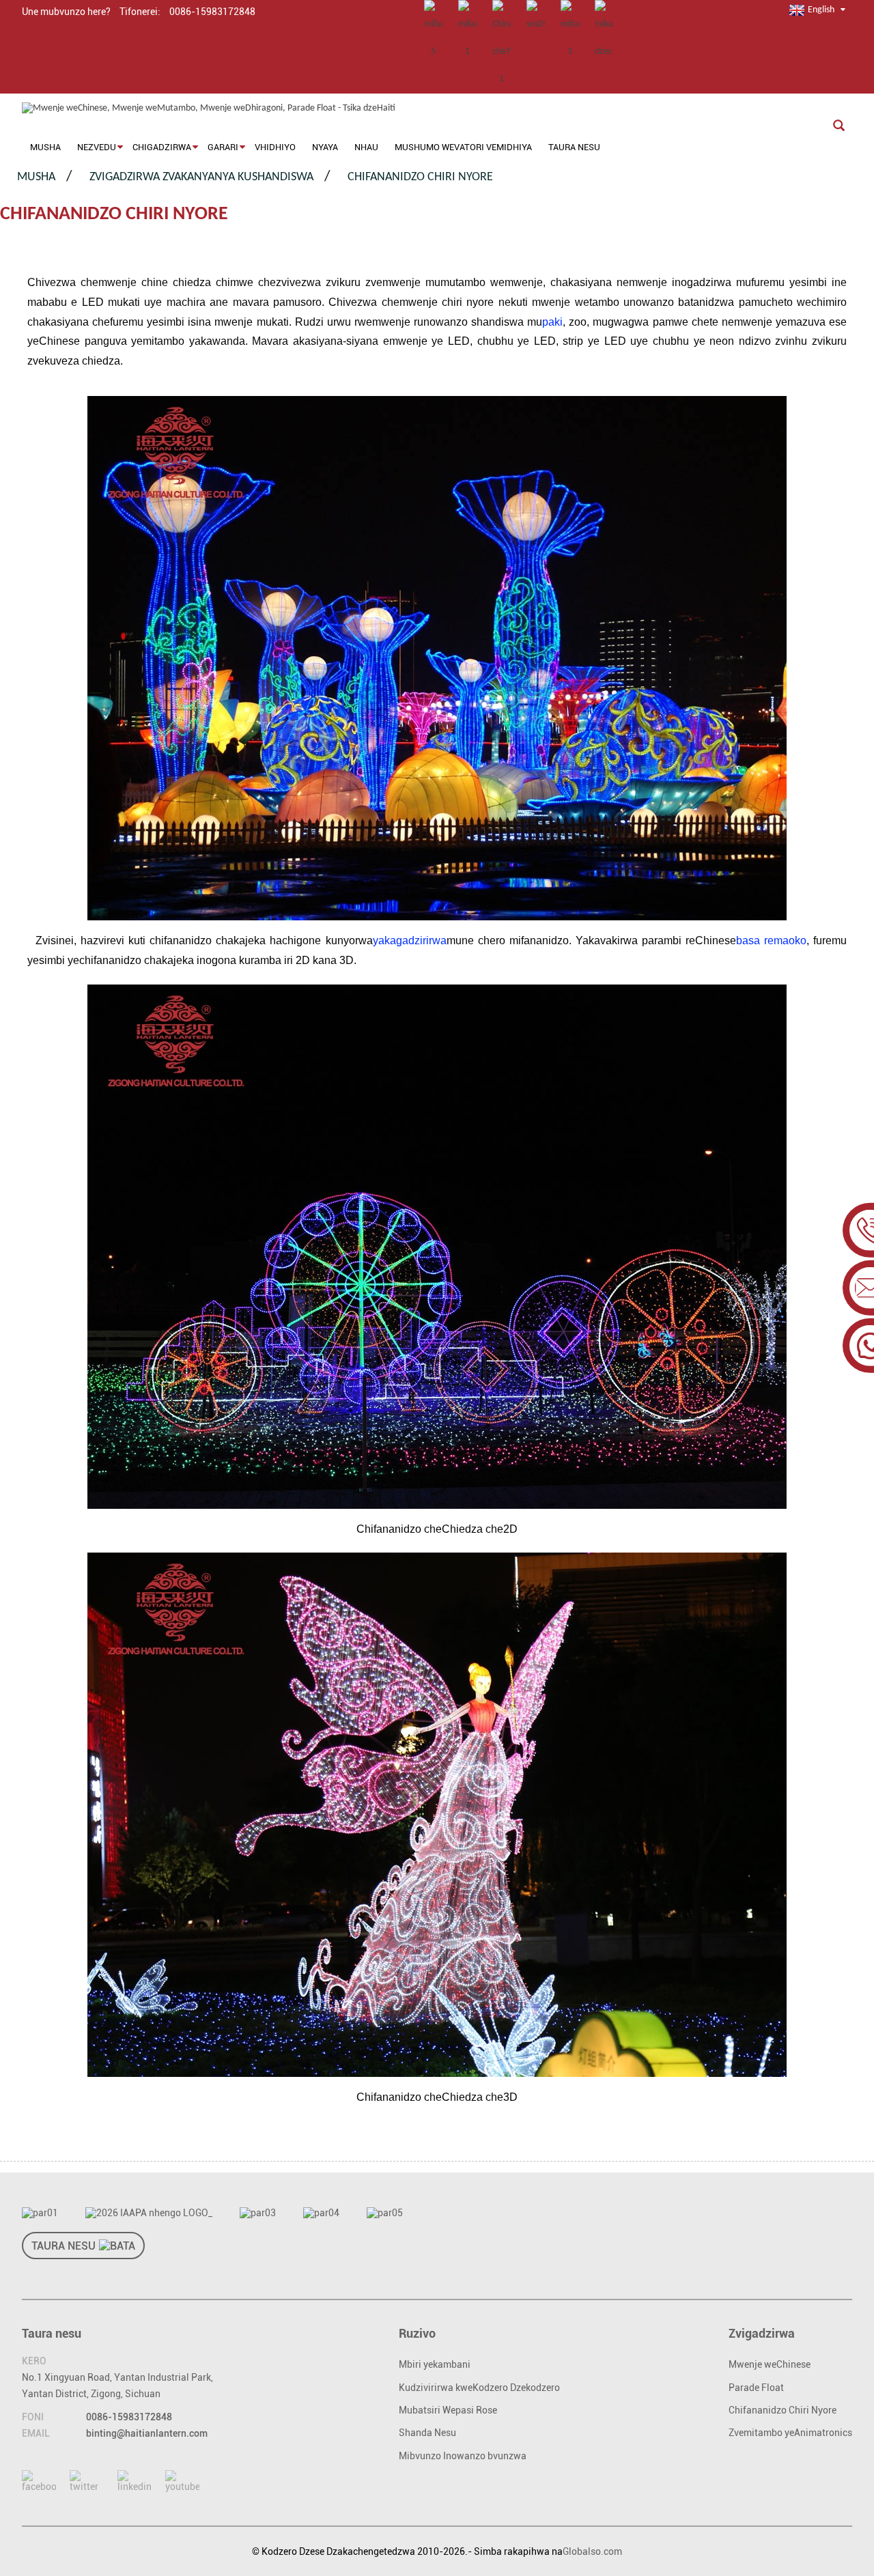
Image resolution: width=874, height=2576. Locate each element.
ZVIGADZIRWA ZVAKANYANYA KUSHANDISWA (201, 177)
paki (552, 322)
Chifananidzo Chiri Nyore (420, 177)
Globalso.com (592, 2551)
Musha (36, 177)
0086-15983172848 (129, 2417)
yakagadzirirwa (410, 940)
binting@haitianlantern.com (147, 2433)
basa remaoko (771, 940)
